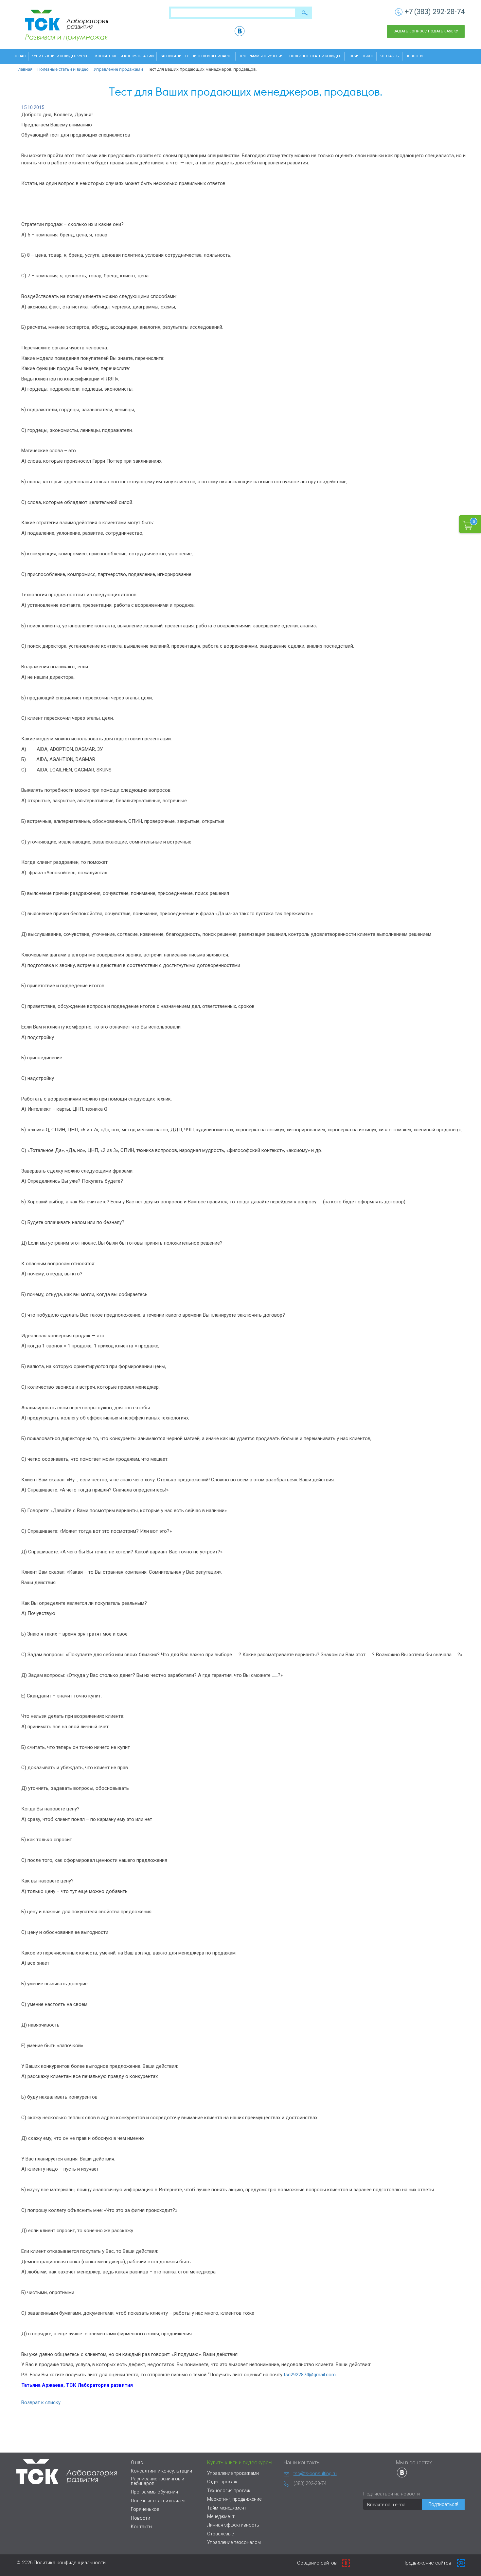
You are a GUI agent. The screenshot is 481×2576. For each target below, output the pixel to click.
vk (240, 31)
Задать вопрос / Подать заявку (426, 31)
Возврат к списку (41, 2402)
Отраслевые (220, 2534)
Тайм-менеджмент (227, 2508)
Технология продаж (229, 2491)
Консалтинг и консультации (125, 56)
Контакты (390, 56)
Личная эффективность (233, 2525)
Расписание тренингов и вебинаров (196, 56)
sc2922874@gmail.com (311, 2375)
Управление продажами (233, 2473)
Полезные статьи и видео (315, 56)
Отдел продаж (222, 2482)
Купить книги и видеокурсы (60, 56)
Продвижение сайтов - (429, 2563)
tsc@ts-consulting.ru (315, 2474)
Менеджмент (221, 2516)
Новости (414, 56)
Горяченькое (361, 56)
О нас (20, 56)
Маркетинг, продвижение (234, 2499)
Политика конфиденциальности (70, 2563)
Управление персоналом (234, 2542)
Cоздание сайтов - (319, 2563)
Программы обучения (261, 56)
